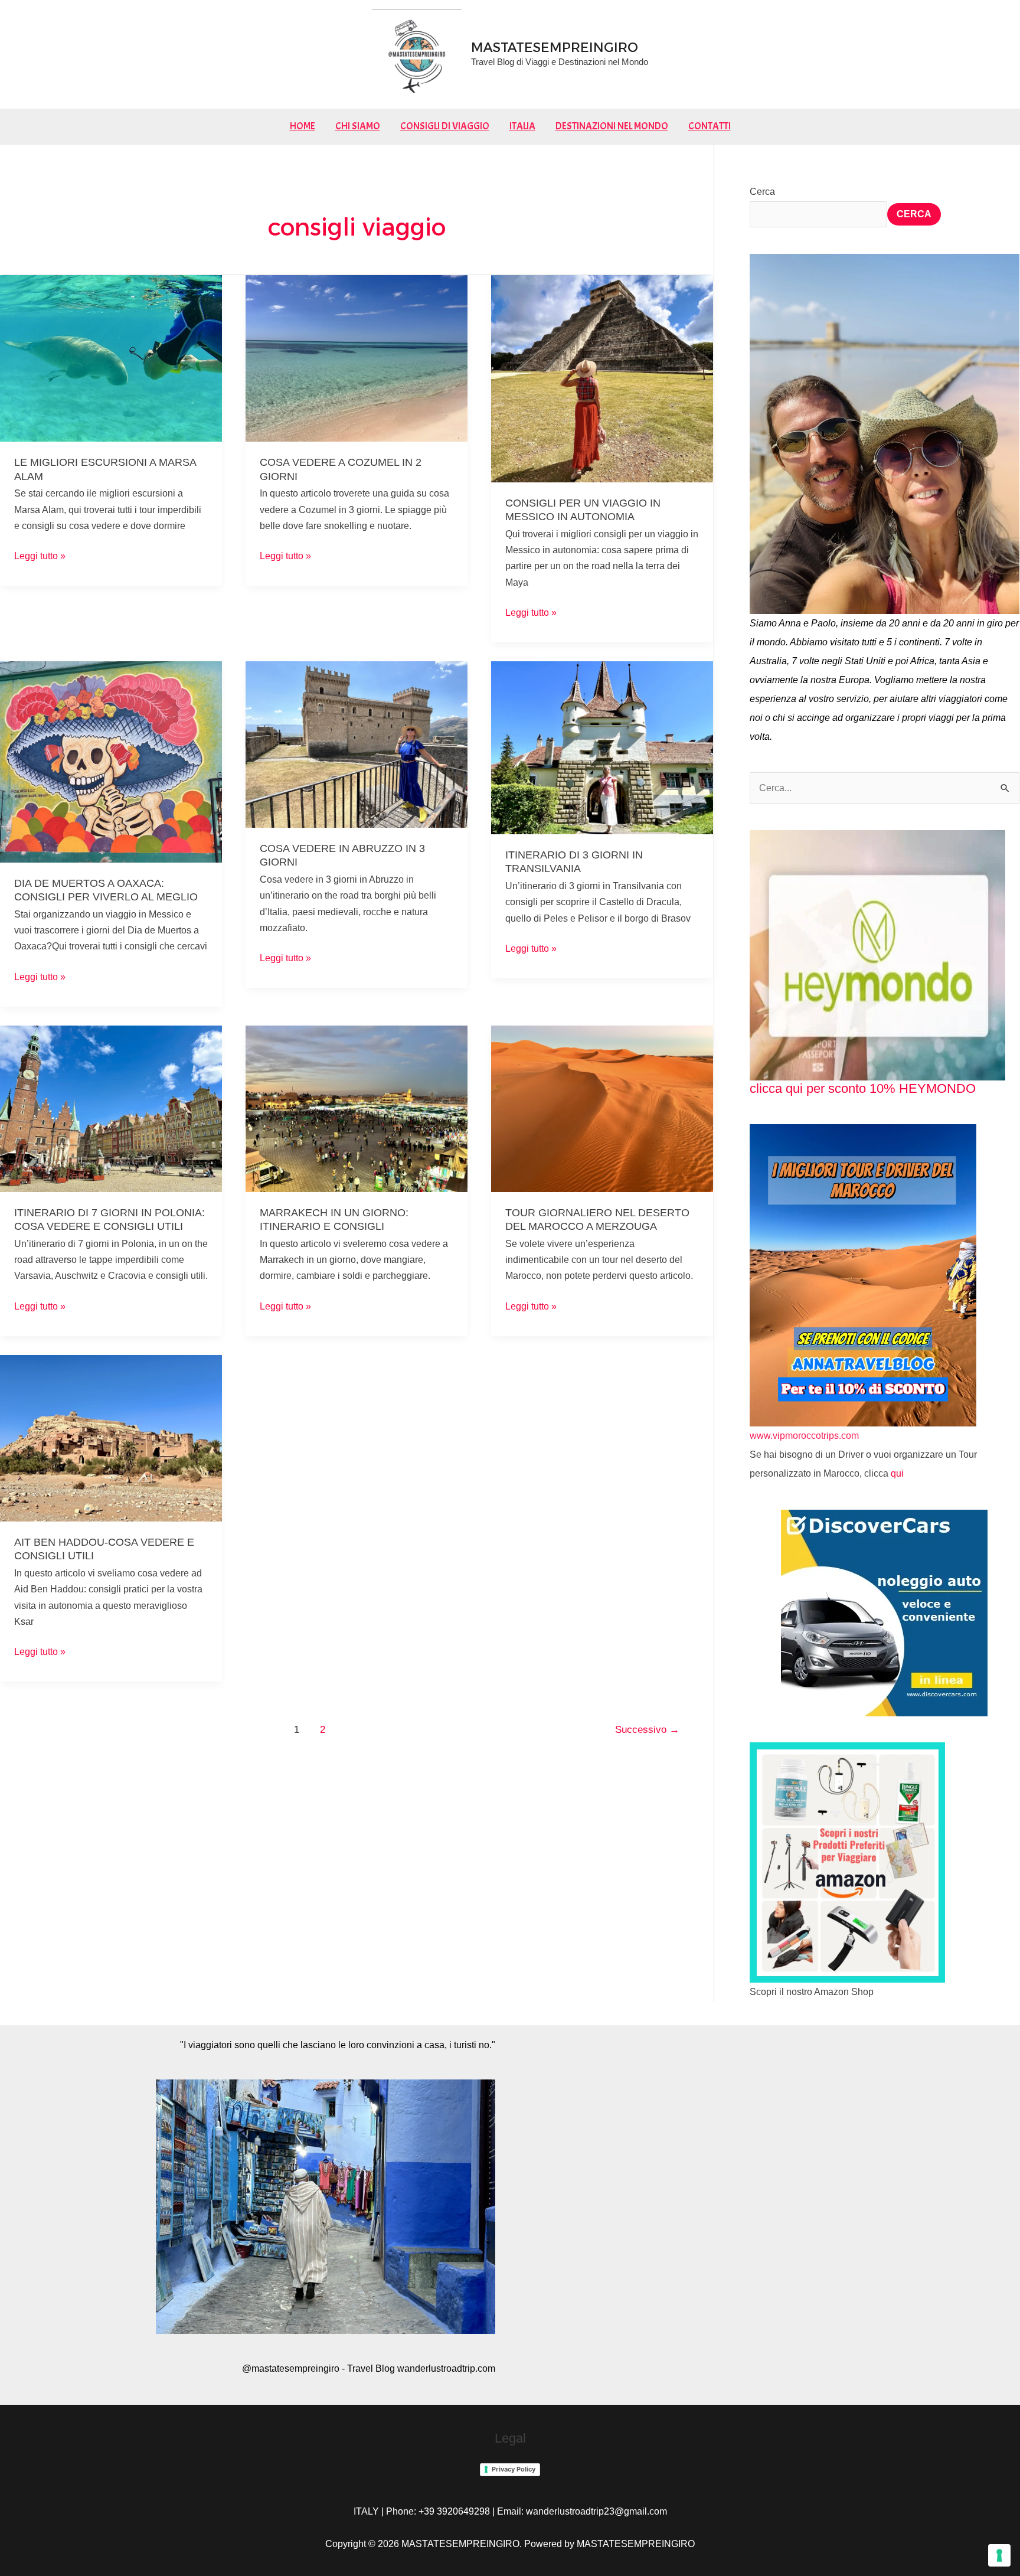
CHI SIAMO (358, 126)
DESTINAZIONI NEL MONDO (612, 126)
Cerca (762, 192)
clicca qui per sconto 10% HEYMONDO (863, 1088)
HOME (303, 126)
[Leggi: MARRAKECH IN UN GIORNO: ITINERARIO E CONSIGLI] (357, 1108)
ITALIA (522, 126)
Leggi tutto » (40, 554)
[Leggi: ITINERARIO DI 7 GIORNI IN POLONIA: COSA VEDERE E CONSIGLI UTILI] (111, 1108)
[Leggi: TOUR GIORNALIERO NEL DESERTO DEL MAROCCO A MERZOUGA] (602, 1108)
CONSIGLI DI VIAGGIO (445, 126)
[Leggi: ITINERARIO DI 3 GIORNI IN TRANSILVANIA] (602, 747)
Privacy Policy (514, 2469)
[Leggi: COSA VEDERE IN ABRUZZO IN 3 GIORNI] (357, 744)
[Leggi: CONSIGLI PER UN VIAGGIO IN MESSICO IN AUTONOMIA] (602, 378)
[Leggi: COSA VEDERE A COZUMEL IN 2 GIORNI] (357, 357)
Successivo (647, 1730)
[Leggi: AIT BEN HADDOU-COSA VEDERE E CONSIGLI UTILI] (111, 1437)
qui (897, 1473)
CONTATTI (710, 126)
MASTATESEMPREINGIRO (555, 48)
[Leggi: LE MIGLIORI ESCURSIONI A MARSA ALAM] (111, 357)
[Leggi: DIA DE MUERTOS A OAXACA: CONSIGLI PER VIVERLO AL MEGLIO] (111, 761)
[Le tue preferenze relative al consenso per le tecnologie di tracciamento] (999, 2555)
